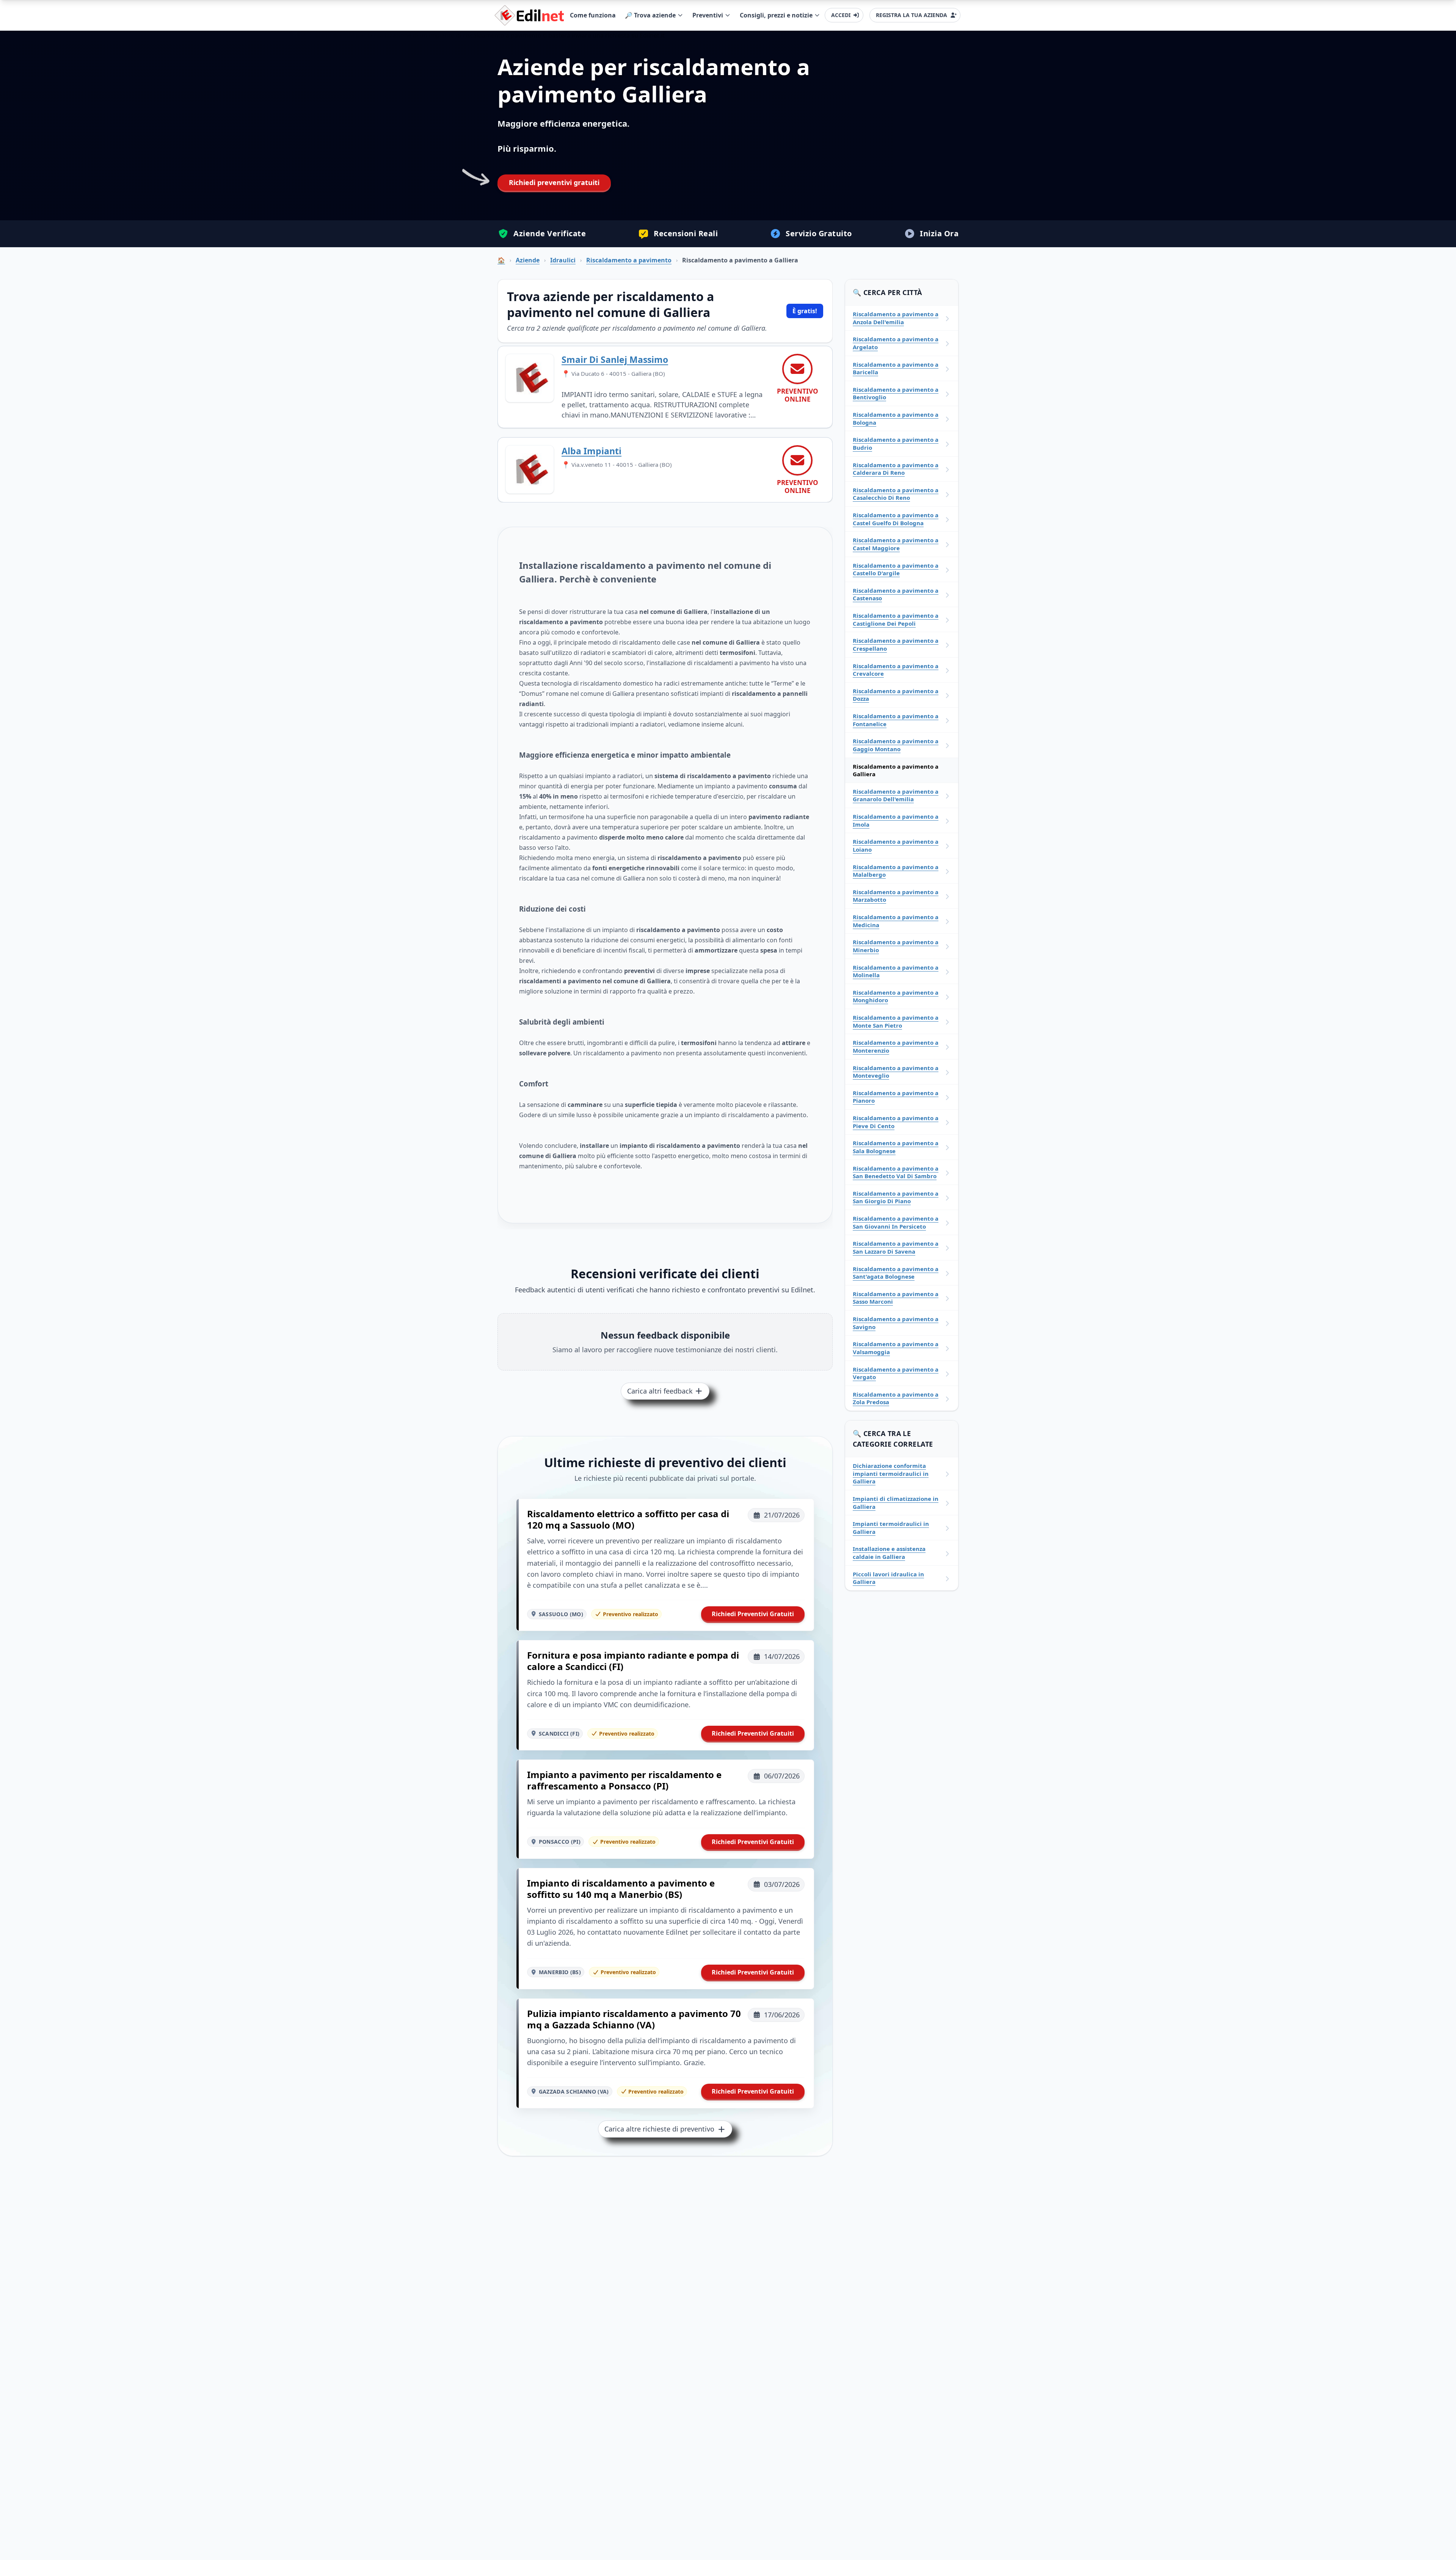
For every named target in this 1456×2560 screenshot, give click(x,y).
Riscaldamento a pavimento (629, 260)
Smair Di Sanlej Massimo (615, 359)
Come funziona (593, 15)
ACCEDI (841, 15)
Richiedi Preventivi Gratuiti (753, 1614)
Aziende (528, 260)
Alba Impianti (591, 451)
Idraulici (563, 260)
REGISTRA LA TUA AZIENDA (912, 15)
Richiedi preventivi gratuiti (554, 182)
